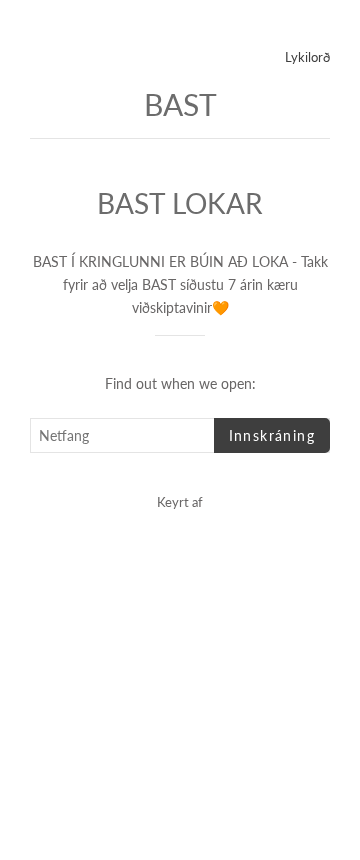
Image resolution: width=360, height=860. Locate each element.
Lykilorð (307, 57)
